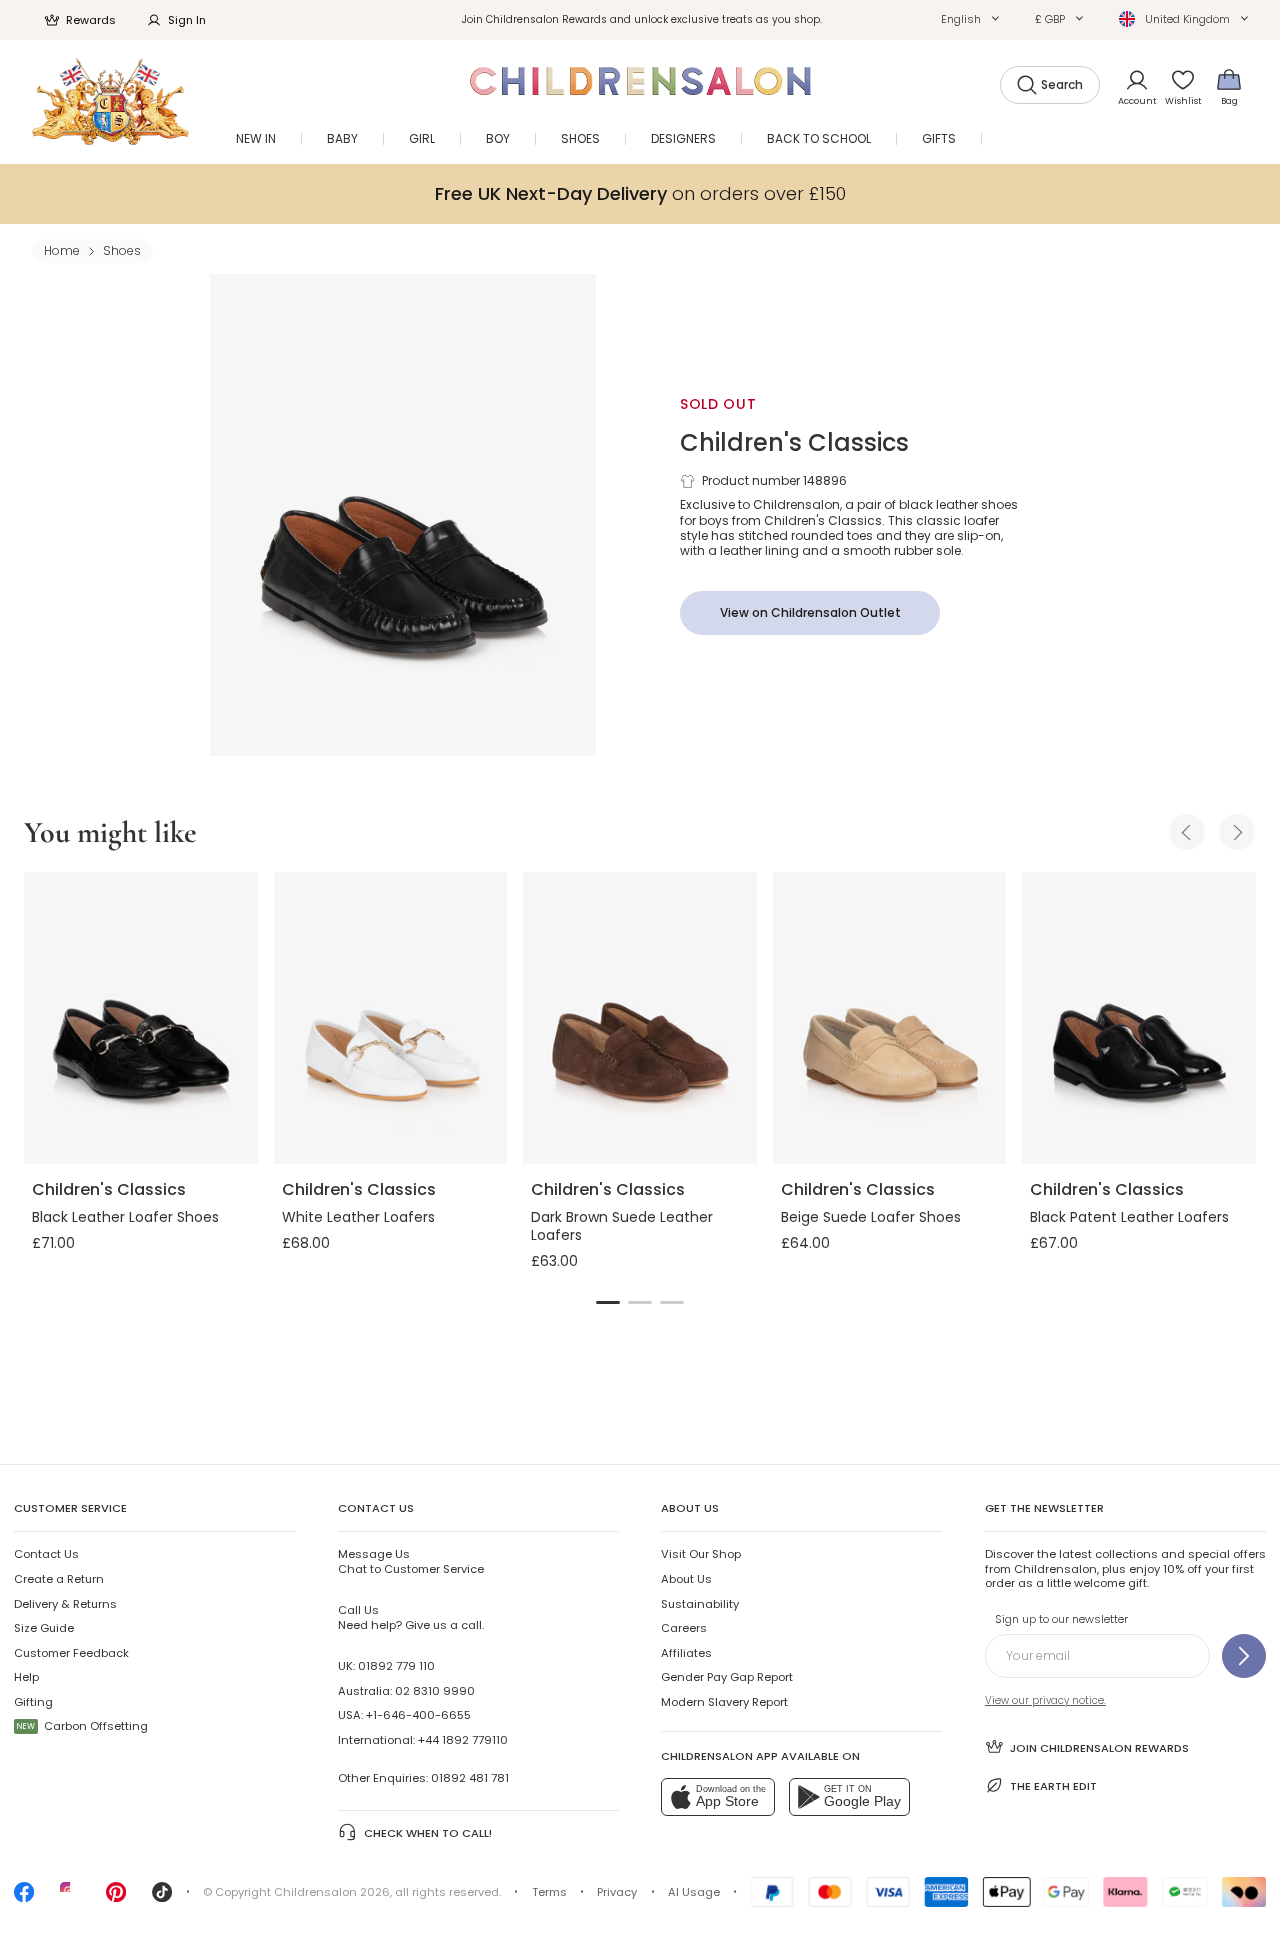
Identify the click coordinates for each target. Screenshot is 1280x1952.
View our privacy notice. (1045, 1700)
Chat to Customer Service (411, 1561)
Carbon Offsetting (82, 1726)
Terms (549, 1892)
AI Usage (694, 1892)
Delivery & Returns (65, 1604)
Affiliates (686, 1653)
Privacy (617, 1892)
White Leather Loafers (358, 1217)
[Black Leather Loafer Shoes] (141, 1018)
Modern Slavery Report (724, 1702)
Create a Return (59, 1579)
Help (26, 1677)
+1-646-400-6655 (418, 1715)
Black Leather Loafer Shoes (125, 1217)
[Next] (1237, 832)
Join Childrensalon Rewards (1099, 1748)
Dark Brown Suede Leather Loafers (622, 1226)
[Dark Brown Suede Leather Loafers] (640, 1018)
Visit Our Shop (701, 1554)
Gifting (33, 1702)
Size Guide (44, 1628)
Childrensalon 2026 (332, 1892)
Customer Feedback (71, 1653)
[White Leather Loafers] (391, 1018)
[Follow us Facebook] (24, 1898)
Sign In (187, 20)
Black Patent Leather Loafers (1129, 1217)
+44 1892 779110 (463, 1740)
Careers (684, 1628)
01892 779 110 (396, 1666)
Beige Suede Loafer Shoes (871, 1217)
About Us (686, 1579)
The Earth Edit (1053, 1786)
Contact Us (46, 1554)
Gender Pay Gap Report (727, 1677)
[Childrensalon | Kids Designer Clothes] (110, 101)
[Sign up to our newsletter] (1244, 1656)
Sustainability (700, 1604)
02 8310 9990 (435, 1691)
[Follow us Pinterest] (116, 1898)
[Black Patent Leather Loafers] (1139, 1018)
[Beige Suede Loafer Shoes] (890, 1018)
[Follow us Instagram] (70, 1898)
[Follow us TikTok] (162, 1898)
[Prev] (1187, 832)
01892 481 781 (470, 1778)
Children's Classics (794, 442)
